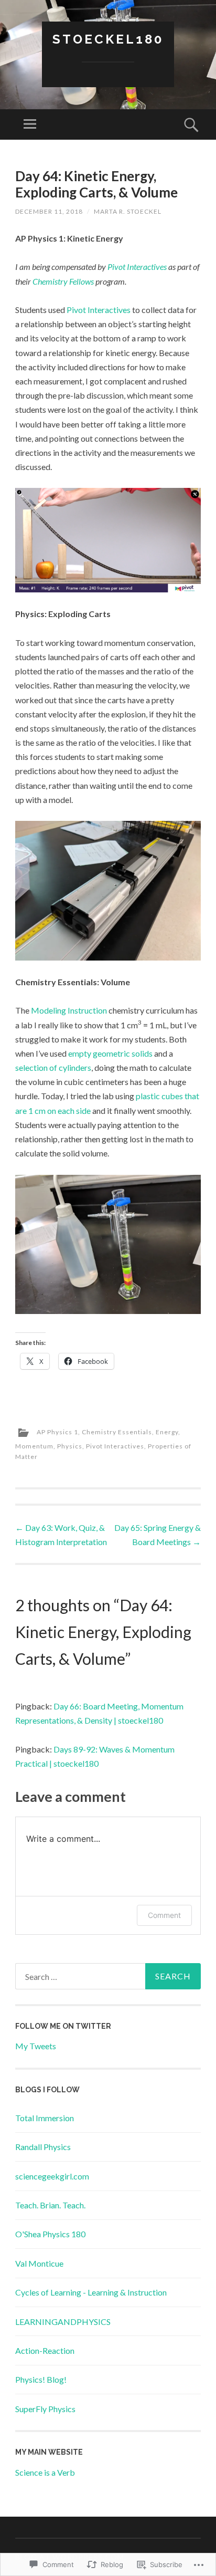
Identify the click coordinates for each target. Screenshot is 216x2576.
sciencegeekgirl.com (52, 2176)
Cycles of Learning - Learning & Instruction (91, 2292)
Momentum (34, 1446)
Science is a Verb (45, 2472)
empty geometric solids (110, 1053)
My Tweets (36, 2046)
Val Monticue (39, 2263)
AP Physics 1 (57, 1432)
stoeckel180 (108, 39)
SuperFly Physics (45, 2409)
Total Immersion (45, 2118)
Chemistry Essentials (117, 1432)
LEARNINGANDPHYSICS (63, 2322)
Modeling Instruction (69, 1010)
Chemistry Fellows (63, 281)
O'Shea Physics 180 (50, 2234)
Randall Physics (43, 2147)
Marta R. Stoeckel (128, 211)
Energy (167, 1432)
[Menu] (30, 124)
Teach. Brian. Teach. (50, 2205)
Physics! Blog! (41, 2379)
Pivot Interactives (137, 267)
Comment (164, 1915)
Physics (70, 1446)
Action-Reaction (45, 2350)
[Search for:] (108, 1976)
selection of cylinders (53, 1067)
